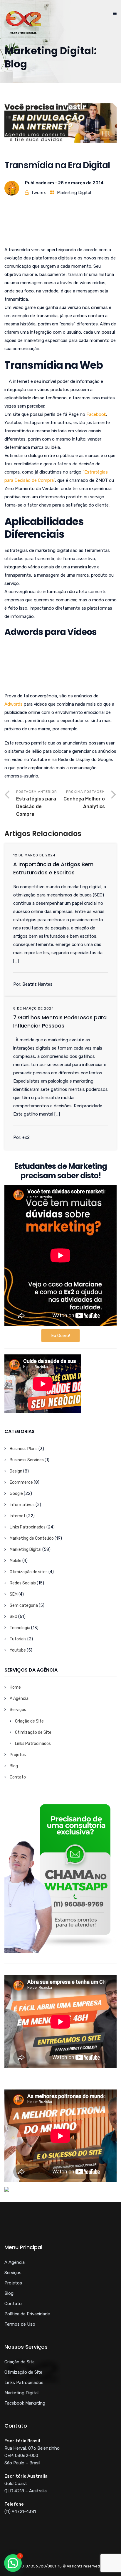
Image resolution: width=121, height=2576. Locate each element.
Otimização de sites (29, 1572)
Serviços (18, 1710)
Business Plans (24, 1449)
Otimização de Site (33, 1732)
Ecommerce (21, 1482)
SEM (14, 1594)
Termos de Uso (20, 2324)
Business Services (27, 1460)
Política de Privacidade (27, 2314)
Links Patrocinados (28, 1527)
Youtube (18, 1650)
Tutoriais (18, 1639)
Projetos (18, 1755)
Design (16, 1471)
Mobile (16, 1561)
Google (16, 1494)
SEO (14, 1617)
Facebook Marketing (25, 2403)
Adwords (14, 704)
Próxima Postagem (84, 799)
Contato (18, 1777)
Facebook (96, 414)
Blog (14, 1766)
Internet (18, 1516)
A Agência (19, 1699)
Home (15, 1687)
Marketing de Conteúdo (32, 1538)
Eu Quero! (60, 1336)
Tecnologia (20, 1628)
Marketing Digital (74, 193)
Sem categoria (24, 1605)
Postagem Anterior (37, 803)
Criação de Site (29, 1721)
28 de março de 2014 (81, 183)
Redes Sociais (23, 1583)
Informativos (22, 1505)
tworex (39, 193)
